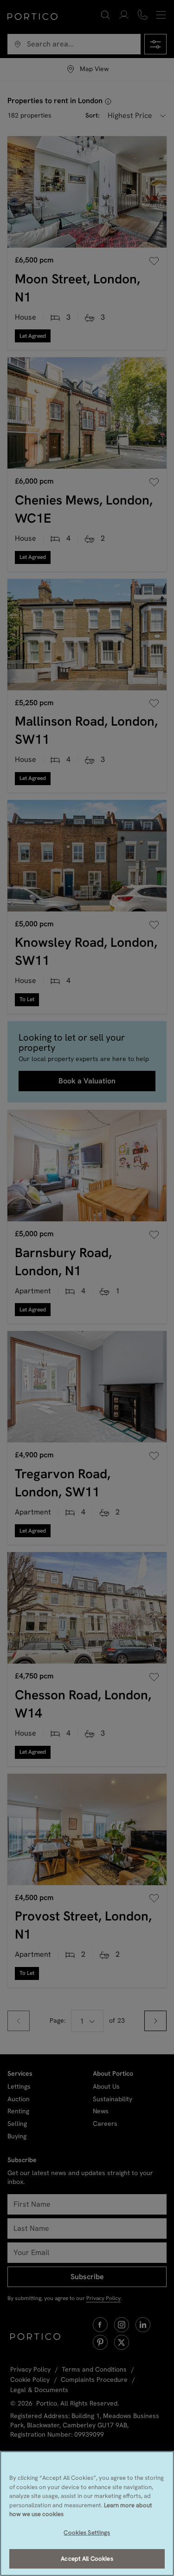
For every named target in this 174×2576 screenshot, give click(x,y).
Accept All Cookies (87, 2559)
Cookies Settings (87, 2533)
